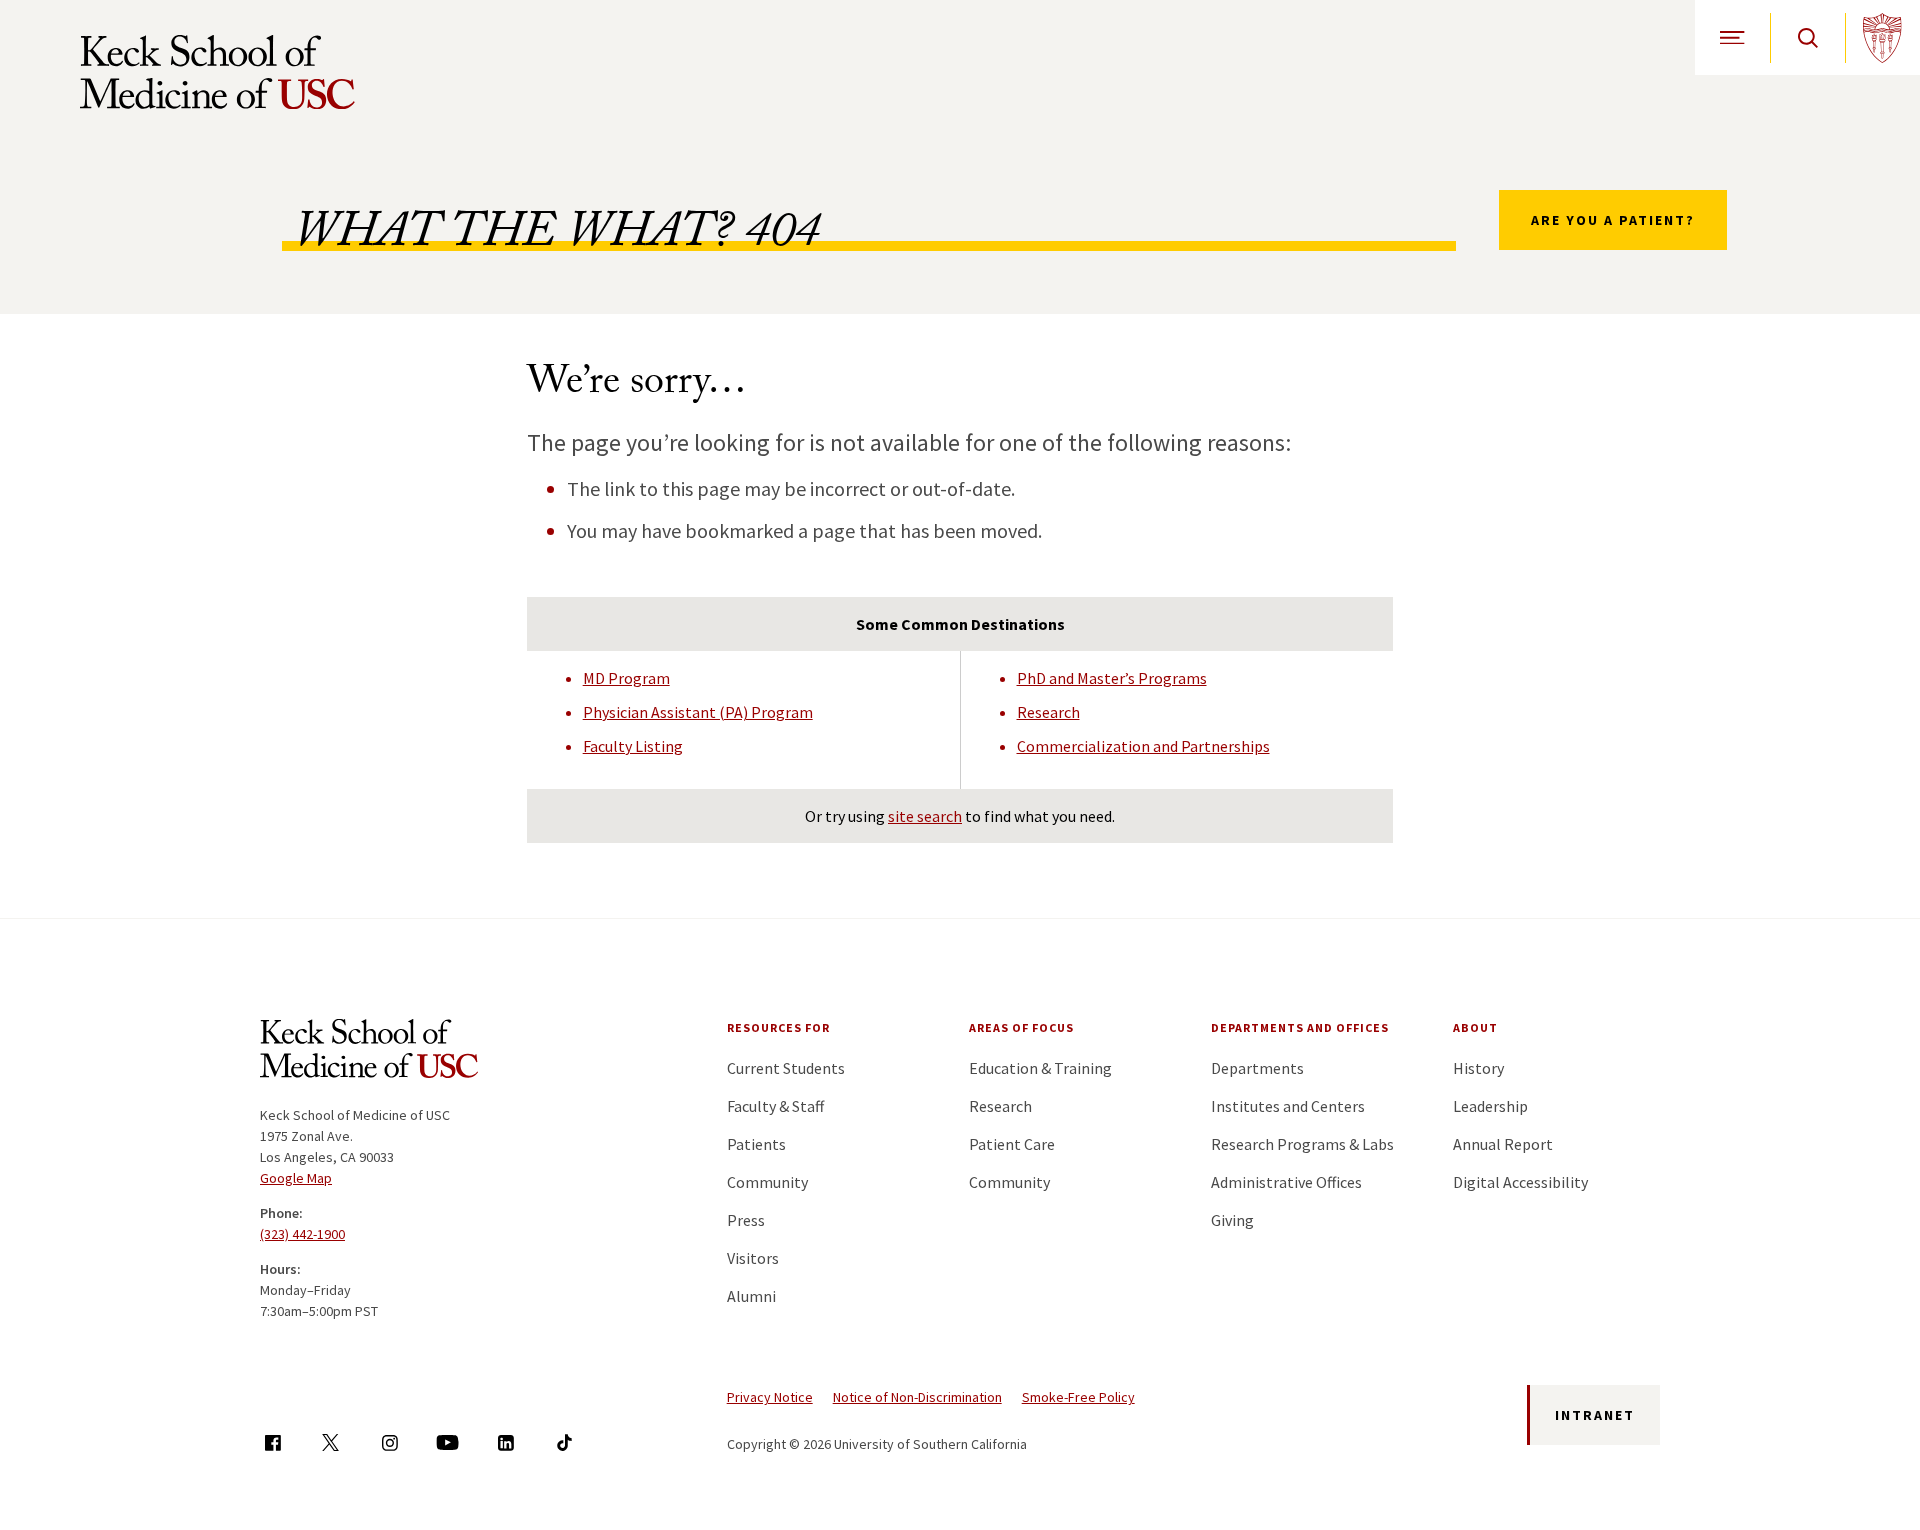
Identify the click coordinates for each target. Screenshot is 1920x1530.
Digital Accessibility (1520, 1182)
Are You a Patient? (1613, 220)
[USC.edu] (1882, 37)
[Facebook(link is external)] (272, 1442)
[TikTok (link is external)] (564, 1442)
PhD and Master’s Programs (1112, 678)
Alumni (751, 1296)
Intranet (1595, 1415)
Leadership (1490, 1106)
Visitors (753, 1258)
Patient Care (1012, 1144)
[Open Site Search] (1807, 37)
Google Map (296, 1178)
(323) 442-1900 (302, 1234)
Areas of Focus (1021, 1027)
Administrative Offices (1286, 1182)
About (1475, 1027)
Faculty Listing (633, 746)
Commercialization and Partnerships (1143, 746)
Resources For (778, 1027)
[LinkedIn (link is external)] (505, 1442)
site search (925, 816)
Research (1048, 712)
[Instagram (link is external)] (389, 1442)
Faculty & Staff (775, 1106)
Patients (756, 1144)
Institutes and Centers (1288, 1106)
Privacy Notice (770, 1397)
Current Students (786, 1068)
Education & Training (1040, 1068)
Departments (1257, 1068)
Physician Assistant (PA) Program (698, 712)
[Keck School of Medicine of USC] (369, 1052)
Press (746, 1220)
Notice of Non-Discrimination (917, 1397)
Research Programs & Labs (1302, 1144)
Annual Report (1503, 1144)
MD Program (626, 678)
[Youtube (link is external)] (447, 1442)
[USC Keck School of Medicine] (217, 72)
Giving (1232, 1220)
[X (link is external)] (330, 1442)
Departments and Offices (1300, 1027)
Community (767, 1182)
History (1478, 1068)
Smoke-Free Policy (1078, 1397)
